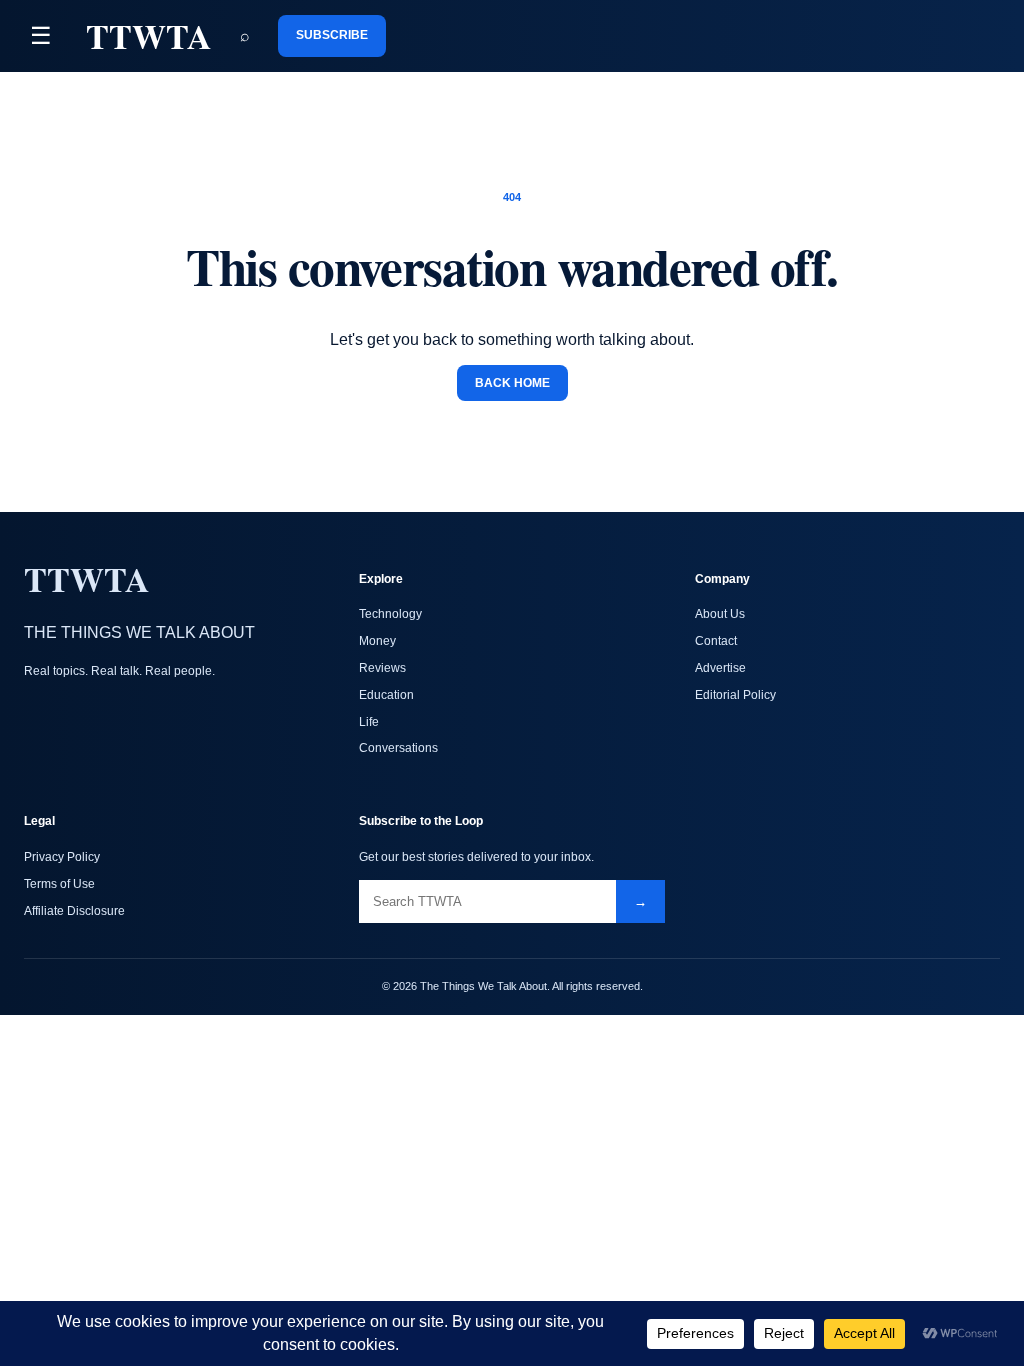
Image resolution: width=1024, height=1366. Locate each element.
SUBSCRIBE (332, 35)
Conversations (398, 748)
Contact (716, 641)
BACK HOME (512, 383)
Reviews (382, 668)
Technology (390, 614)
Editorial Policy (735, 695)
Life (369, 722)
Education (386, 695)
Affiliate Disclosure (74, 911)
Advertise (720, 668)
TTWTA (149, 36)
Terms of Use (59, 884)
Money (377, 641)
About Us (720, 614)
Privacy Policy (62, 857)
